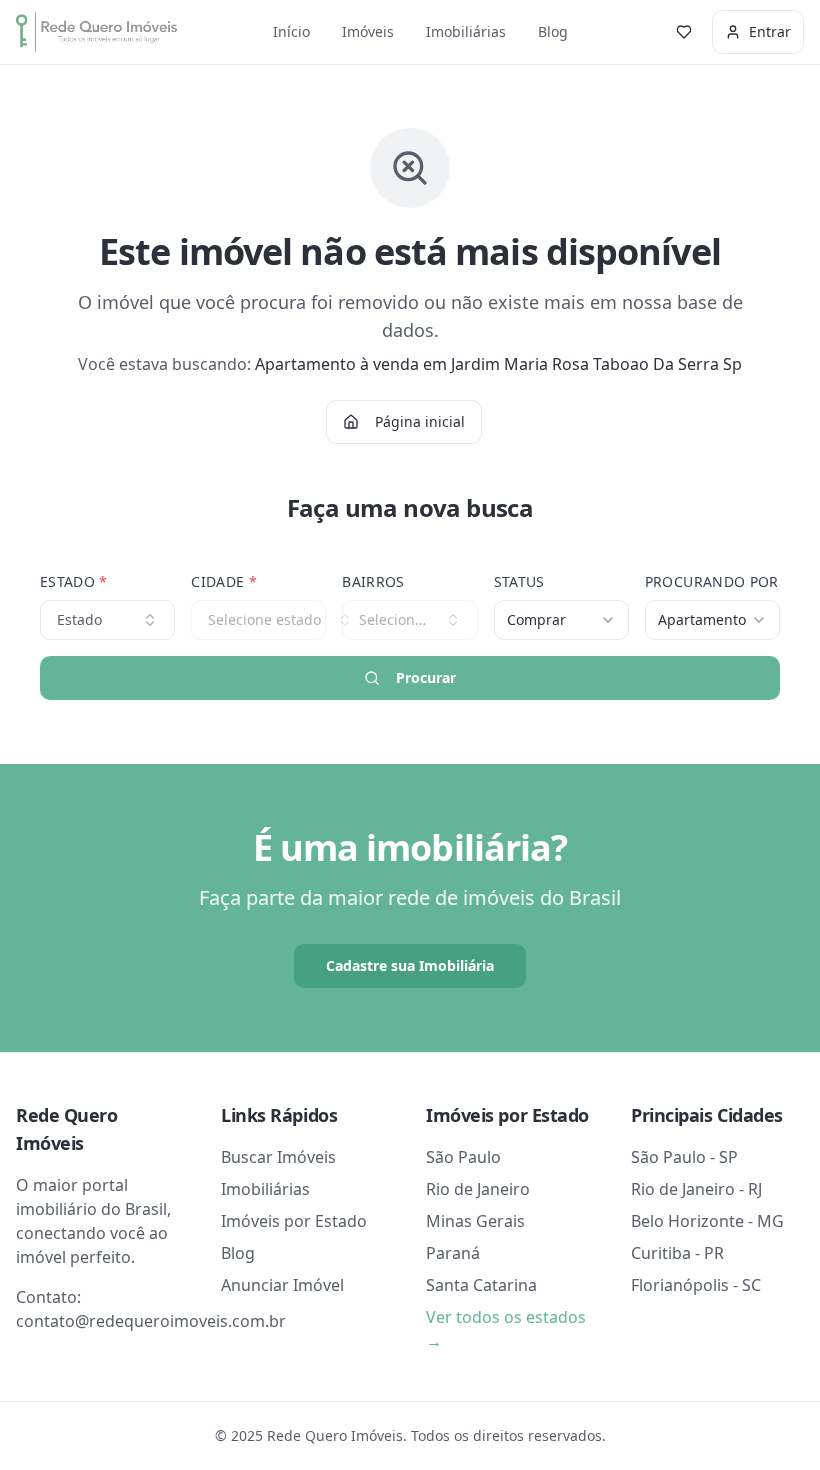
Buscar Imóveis (278, 1157)
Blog (553, 31)
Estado (74, 581)
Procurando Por (712, 581)
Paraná (453, 1253)
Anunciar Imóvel (282, 1285)
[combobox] (561, 620)
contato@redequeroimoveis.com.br (151, 1321)
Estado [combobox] (79, 619)
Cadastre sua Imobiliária (410, 965)
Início (291, 31)
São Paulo (463, 1157)
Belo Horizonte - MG (707, 1221)
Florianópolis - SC (696, 1285)
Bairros (373, 581)
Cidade (224, 581)
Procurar (426, 677)
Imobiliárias (466, 31)
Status (519, 581)
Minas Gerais (475, 1221)
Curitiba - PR (677, 1253)
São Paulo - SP (684, 1157)
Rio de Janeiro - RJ (696, 1189)
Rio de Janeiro (478, 1189)
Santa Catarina (481, 1285)
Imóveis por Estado (294, 1221)
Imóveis (368, 31)
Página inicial (420, 421)
